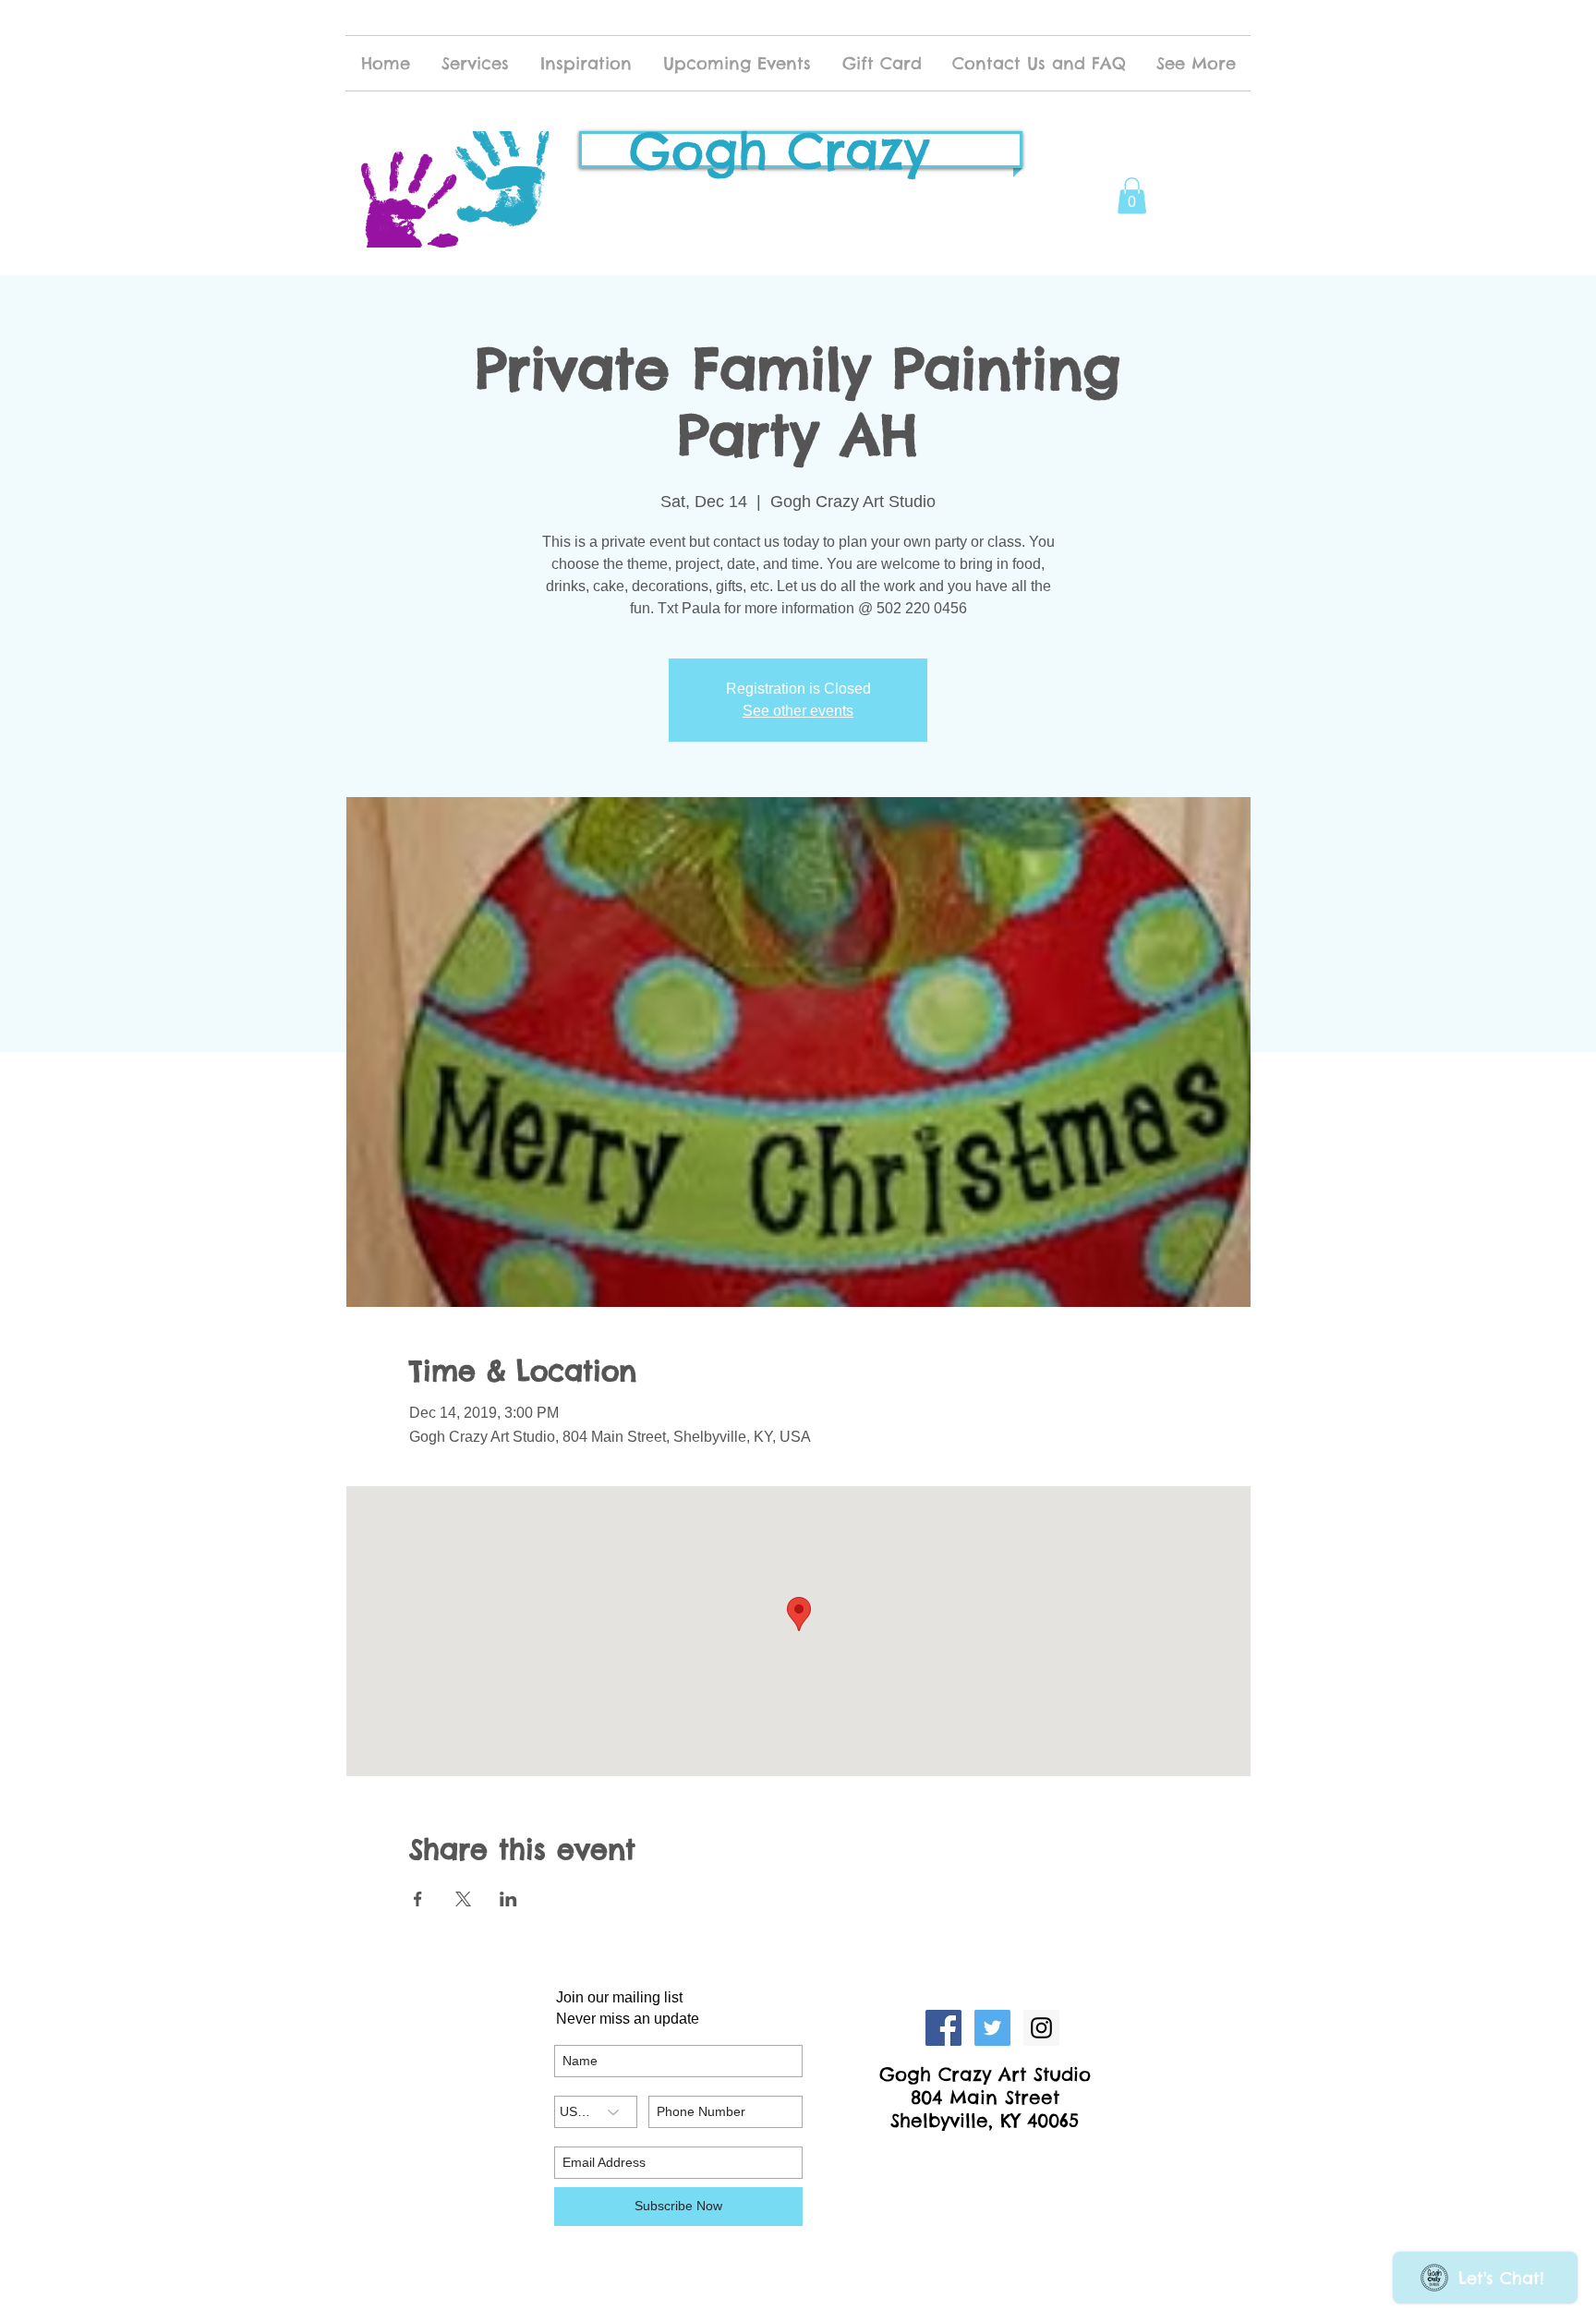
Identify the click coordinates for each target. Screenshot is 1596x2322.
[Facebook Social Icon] (943, 2028)
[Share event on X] (463, 1899)
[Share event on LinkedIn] (508, 1899)
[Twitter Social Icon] (992, 2028)
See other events (798, 711)
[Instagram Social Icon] (1041, 2028)
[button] (1132, 195)
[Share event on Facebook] (418, 1899)
